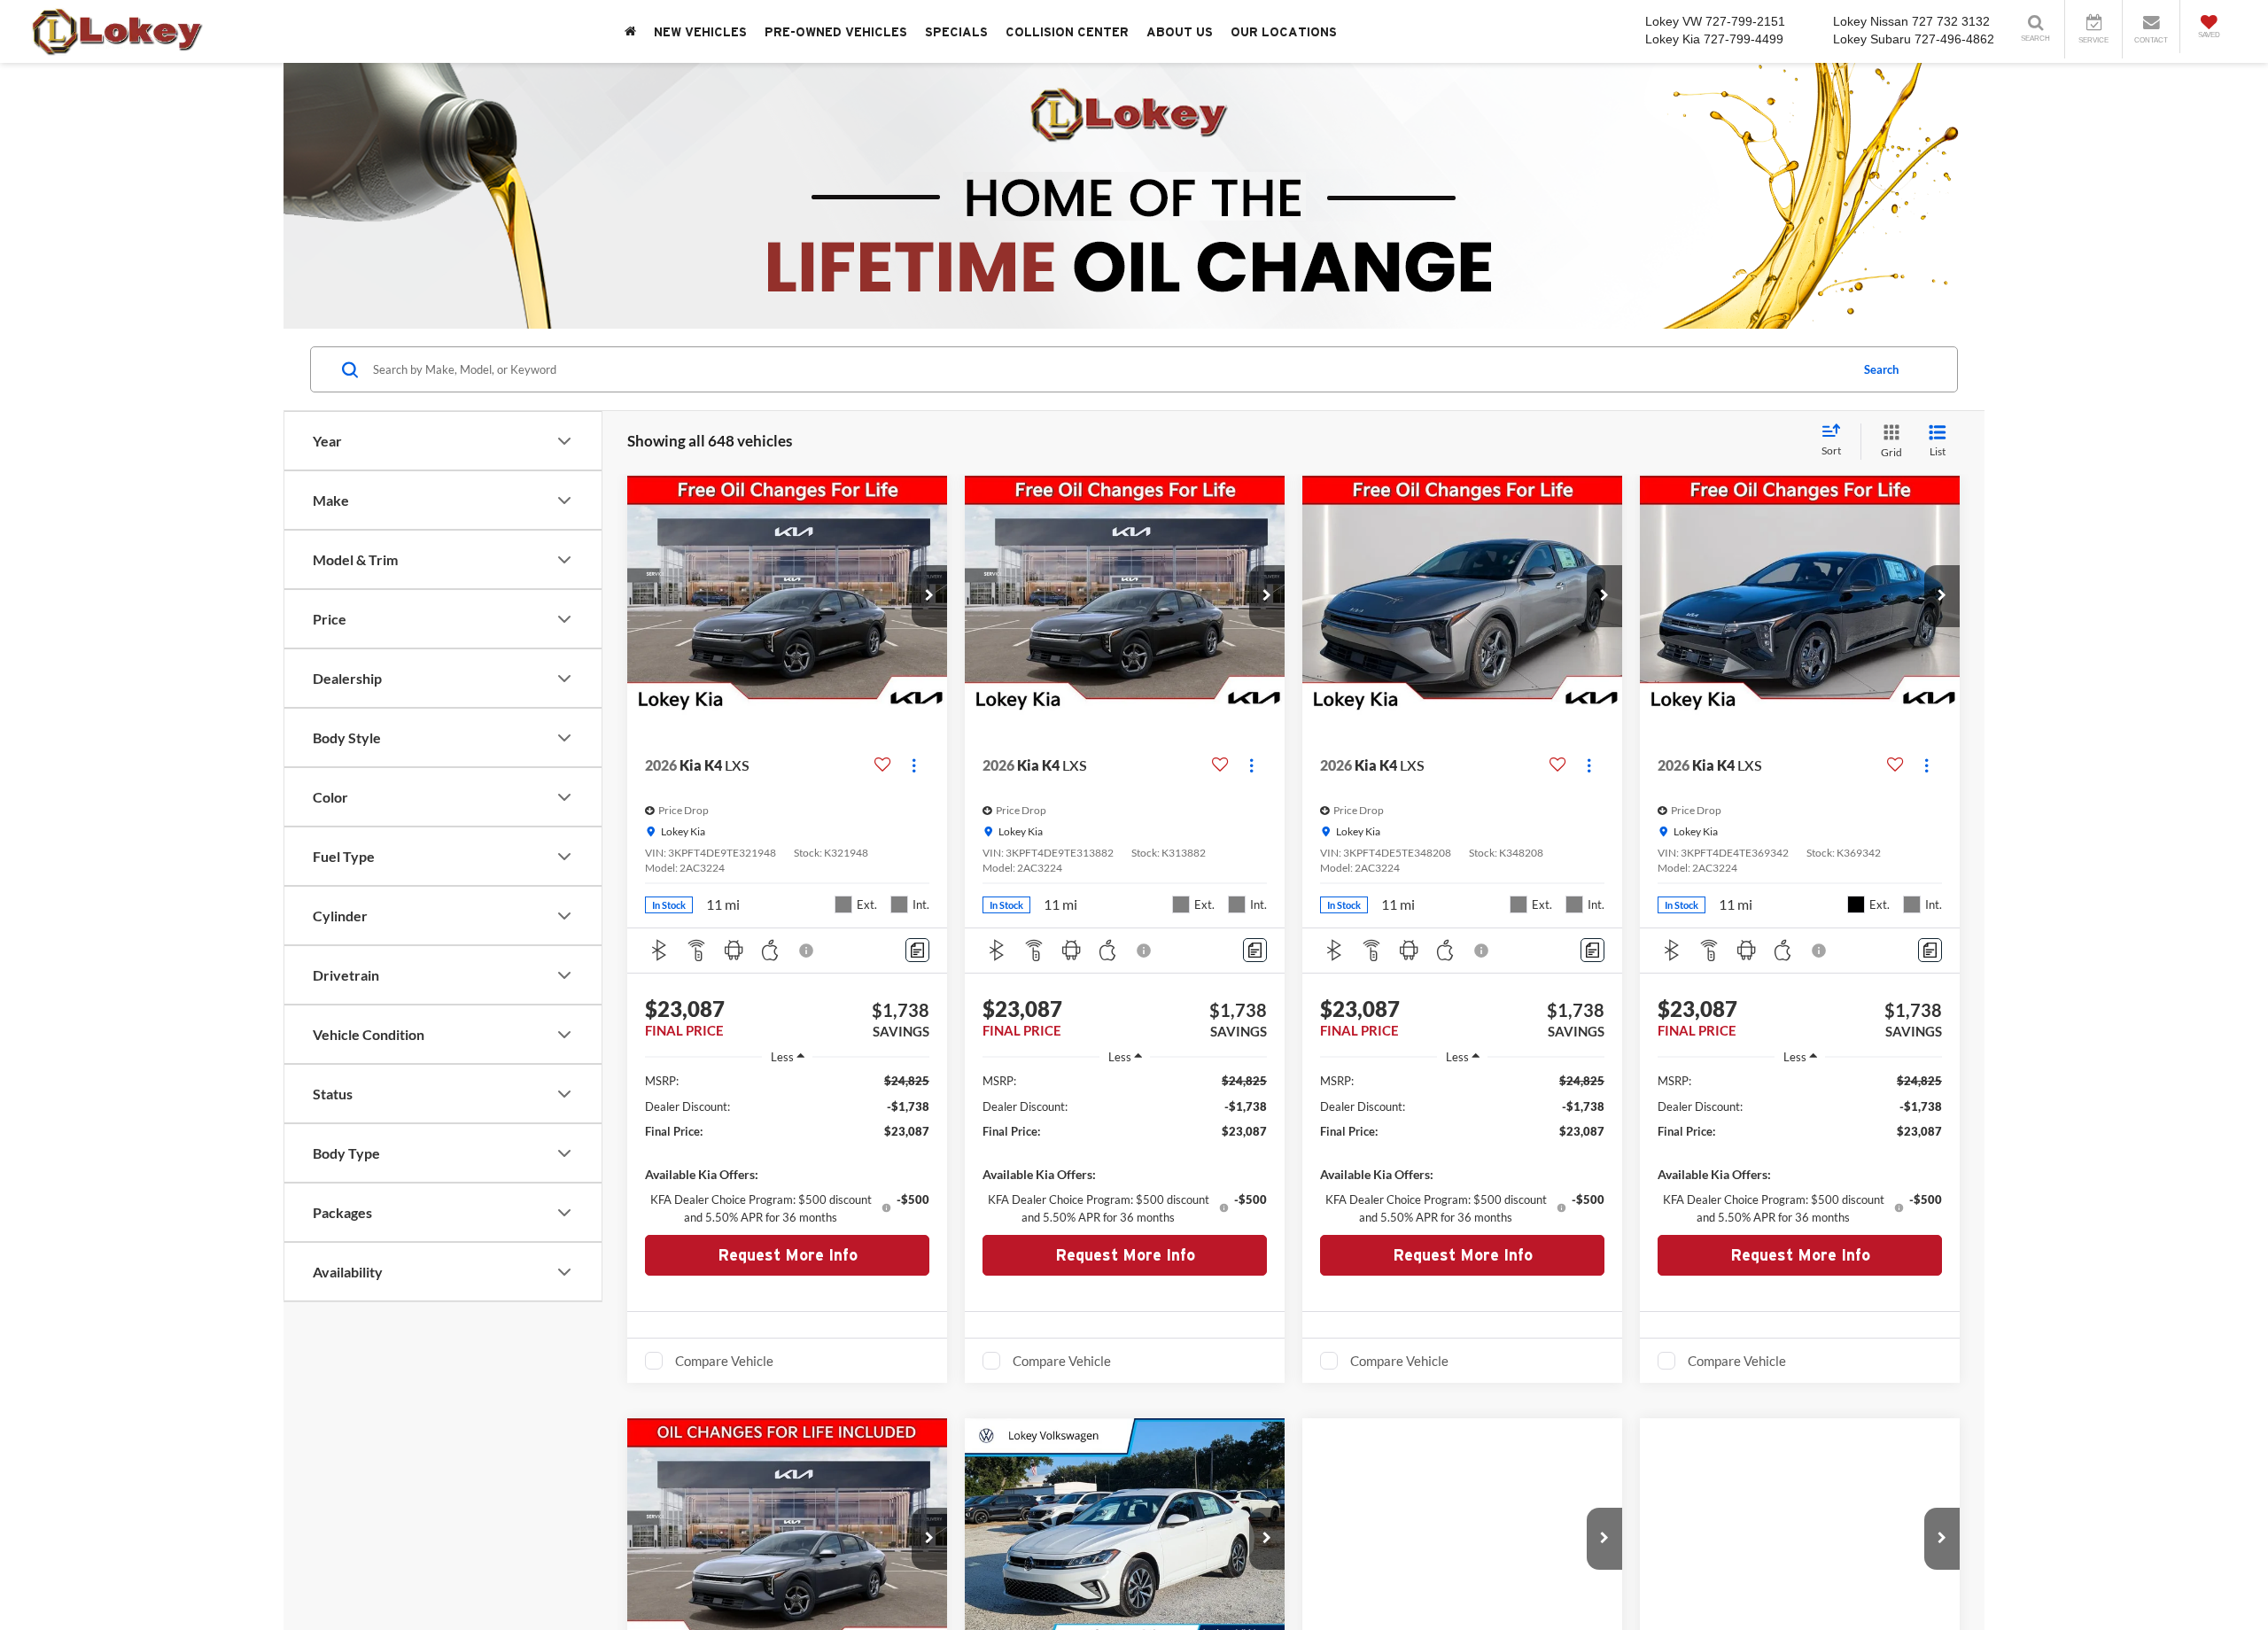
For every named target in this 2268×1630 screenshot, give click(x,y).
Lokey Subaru (1872, 39)
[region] (787, 1149)
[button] (929, 596)
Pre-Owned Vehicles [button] (836, 32)
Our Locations (1284, 32)
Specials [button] (956, 32)
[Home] (630, 31)
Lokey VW (1674, 21)
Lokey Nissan (1871, 21)
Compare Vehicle (724, 1361)
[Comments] (917, 950)
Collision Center (1067, 32)
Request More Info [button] (788, 1255)
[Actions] (914, 765)
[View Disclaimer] (807, 951)
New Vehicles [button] (700, 32)
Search (1881, 369)
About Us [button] (1180, 32)
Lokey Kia (1673, 39)
